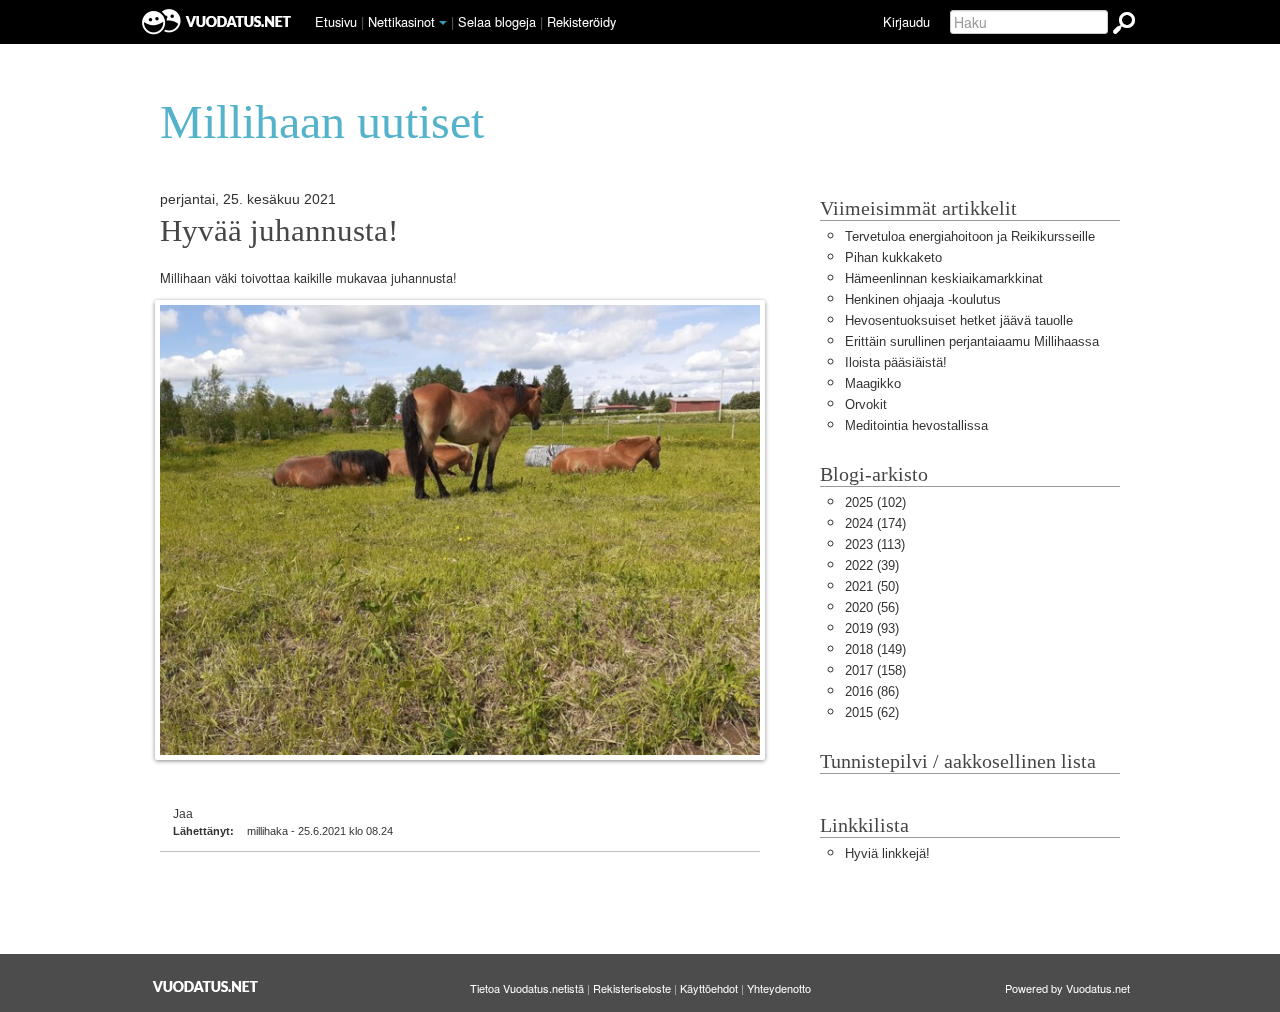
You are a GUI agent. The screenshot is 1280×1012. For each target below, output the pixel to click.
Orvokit (866, 404)
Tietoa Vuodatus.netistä (527, 988)
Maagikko (873, 383)
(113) (875, 544)
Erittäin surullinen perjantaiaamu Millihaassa (972, 341)
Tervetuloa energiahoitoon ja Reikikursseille (970, 236)
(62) (872, 712)
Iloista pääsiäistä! (896, 362)
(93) (872, 628)
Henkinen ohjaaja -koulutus (923, 299)
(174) (875, 523)
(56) (872, 607)
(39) (872, 565)
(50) (872, 586)
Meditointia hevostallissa (916, 425)
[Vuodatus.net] (206, 986)
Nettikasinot (401, 21)
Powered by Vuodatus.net (1067, 988)
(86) (872, 691)
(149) (875, 649)
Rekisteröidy (581, 21)
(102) (875, 502)
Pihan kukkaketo (893, 257)
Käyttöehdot (709, 988)
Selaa (497, 21)
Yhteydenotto (779, 988)
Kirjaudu (906, 21)
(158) (875, 670)
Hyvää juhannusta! (279, 231)
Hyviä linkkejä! (887, 853)
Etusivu (336, 21)
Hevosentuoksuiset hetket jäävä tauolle (959, 320)
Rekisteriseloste (632, 988)
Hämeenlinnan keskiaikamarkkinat (944, 278)
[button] (443, 23)
